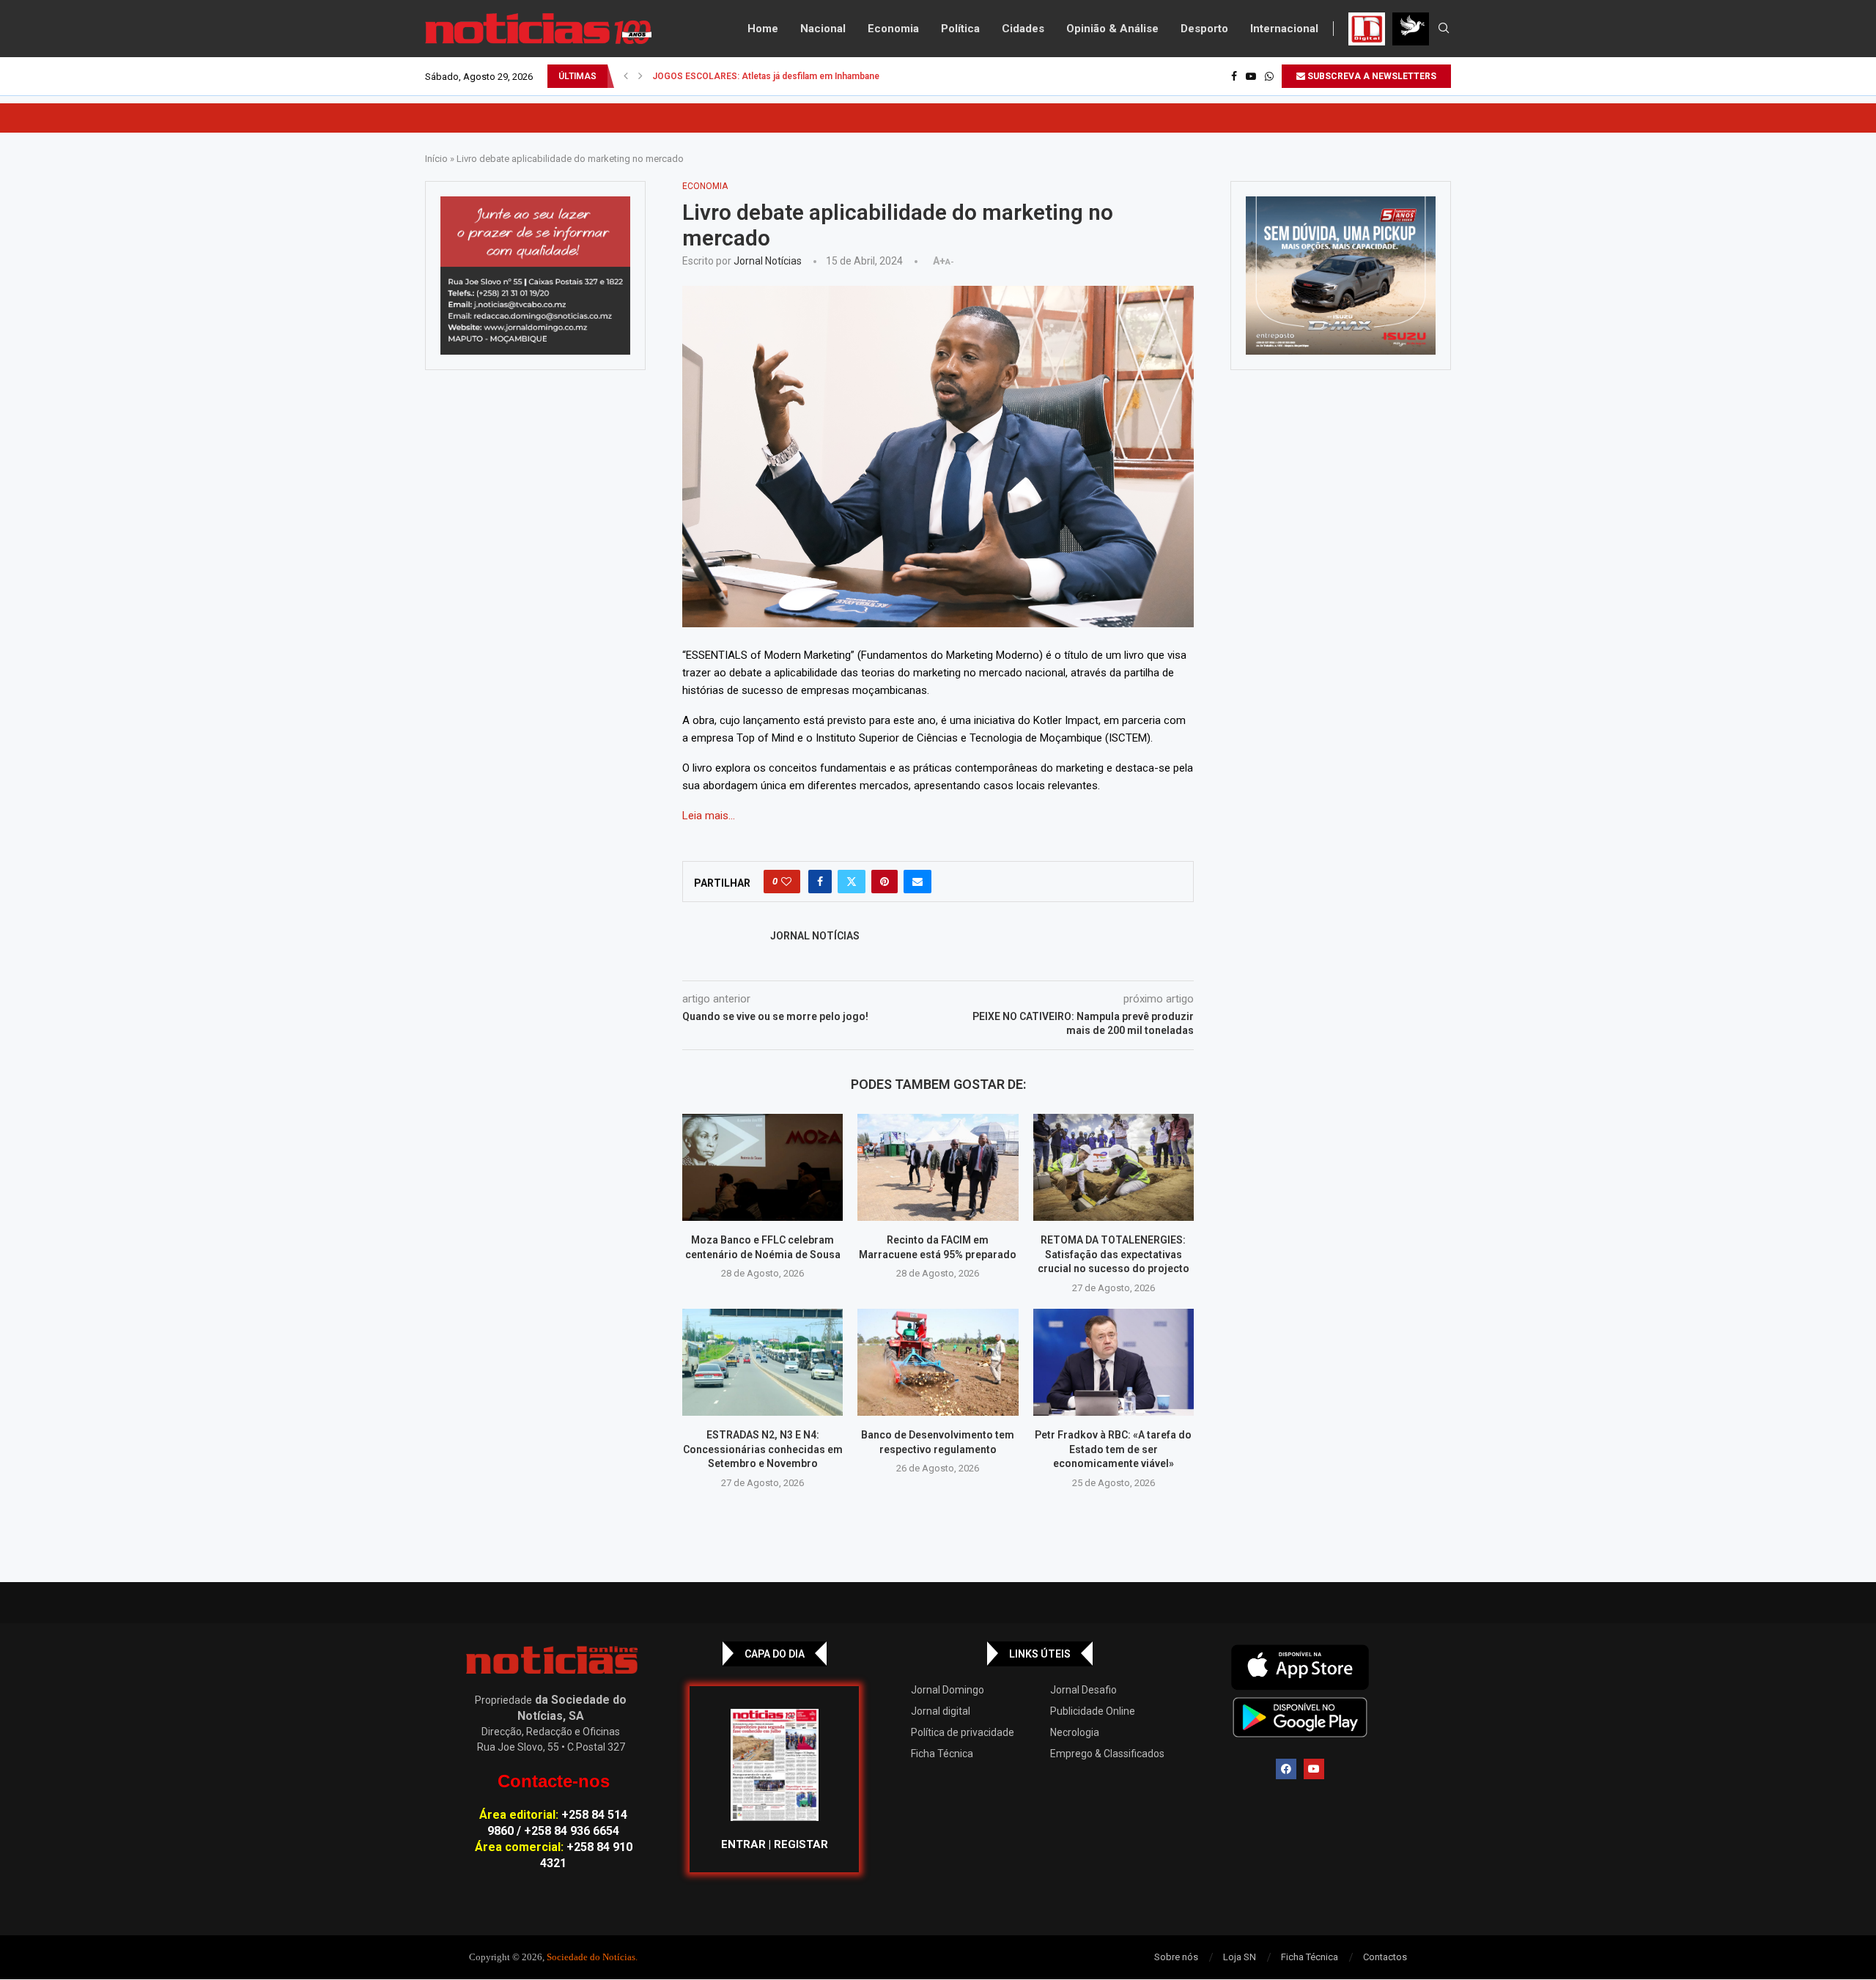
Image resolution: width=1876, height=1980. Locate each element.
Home (763, 29)
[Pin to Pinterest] (885, 882)
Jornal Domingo (948, 1690)
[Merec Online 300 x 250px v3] (1341, 276)
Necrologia (1075, 1732)
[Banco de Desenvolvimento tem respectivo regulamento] (938, 1362)
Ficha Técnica (942, 1754)
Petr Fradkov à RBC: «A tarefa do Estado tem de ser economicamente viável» (1113, 1449)
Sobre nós (1176, 1957)
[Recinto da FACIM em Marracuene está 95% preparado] (938, 1167)
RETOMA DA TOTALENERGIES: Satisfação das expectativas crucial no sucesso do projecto (1114, 1254)
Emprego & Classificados (1107, 1754)
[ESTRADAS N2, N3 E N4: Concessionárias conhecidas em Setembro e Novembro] (762, 1362)
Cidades (1023, 29)
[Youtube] (1251, 76)
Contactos (1385, 1957)
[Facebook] (1234, 76)
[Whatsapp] (1269, 76)
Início (436, 159)
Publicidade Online (1093, 1711)
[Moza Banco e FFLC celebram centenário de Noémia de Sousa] (762, 1167)
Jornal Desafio (1083, 1690)
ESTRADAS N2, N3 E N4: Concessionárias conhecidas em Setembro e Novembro (763, 1449)
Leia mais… (709, 816)
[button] (626, 76)
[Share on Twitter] (852, 882)
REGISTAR (801, 1844)
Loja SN (1240, 1957)
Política (960, 29)
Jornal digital (941, 1711)
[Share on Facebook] (820, 882)
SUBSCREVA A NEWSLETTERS (1371, 76)
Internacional (1284, 29)
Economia (893, 29)
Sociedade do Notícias (591, 1957)
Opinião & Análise (1112, 29)
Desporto (1204, 29)
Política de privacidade (963, 1732)
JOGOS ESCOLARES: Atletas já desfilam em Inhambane (766, 76)
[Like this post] (786, 882)
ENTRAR (743, 1844)
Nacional (823, 29)
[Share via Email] (917, 882)
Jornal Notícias (768, 261)
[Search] (1444, 29)
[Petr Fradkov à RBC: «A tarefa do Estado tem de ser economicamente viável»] (1114, 1362)
